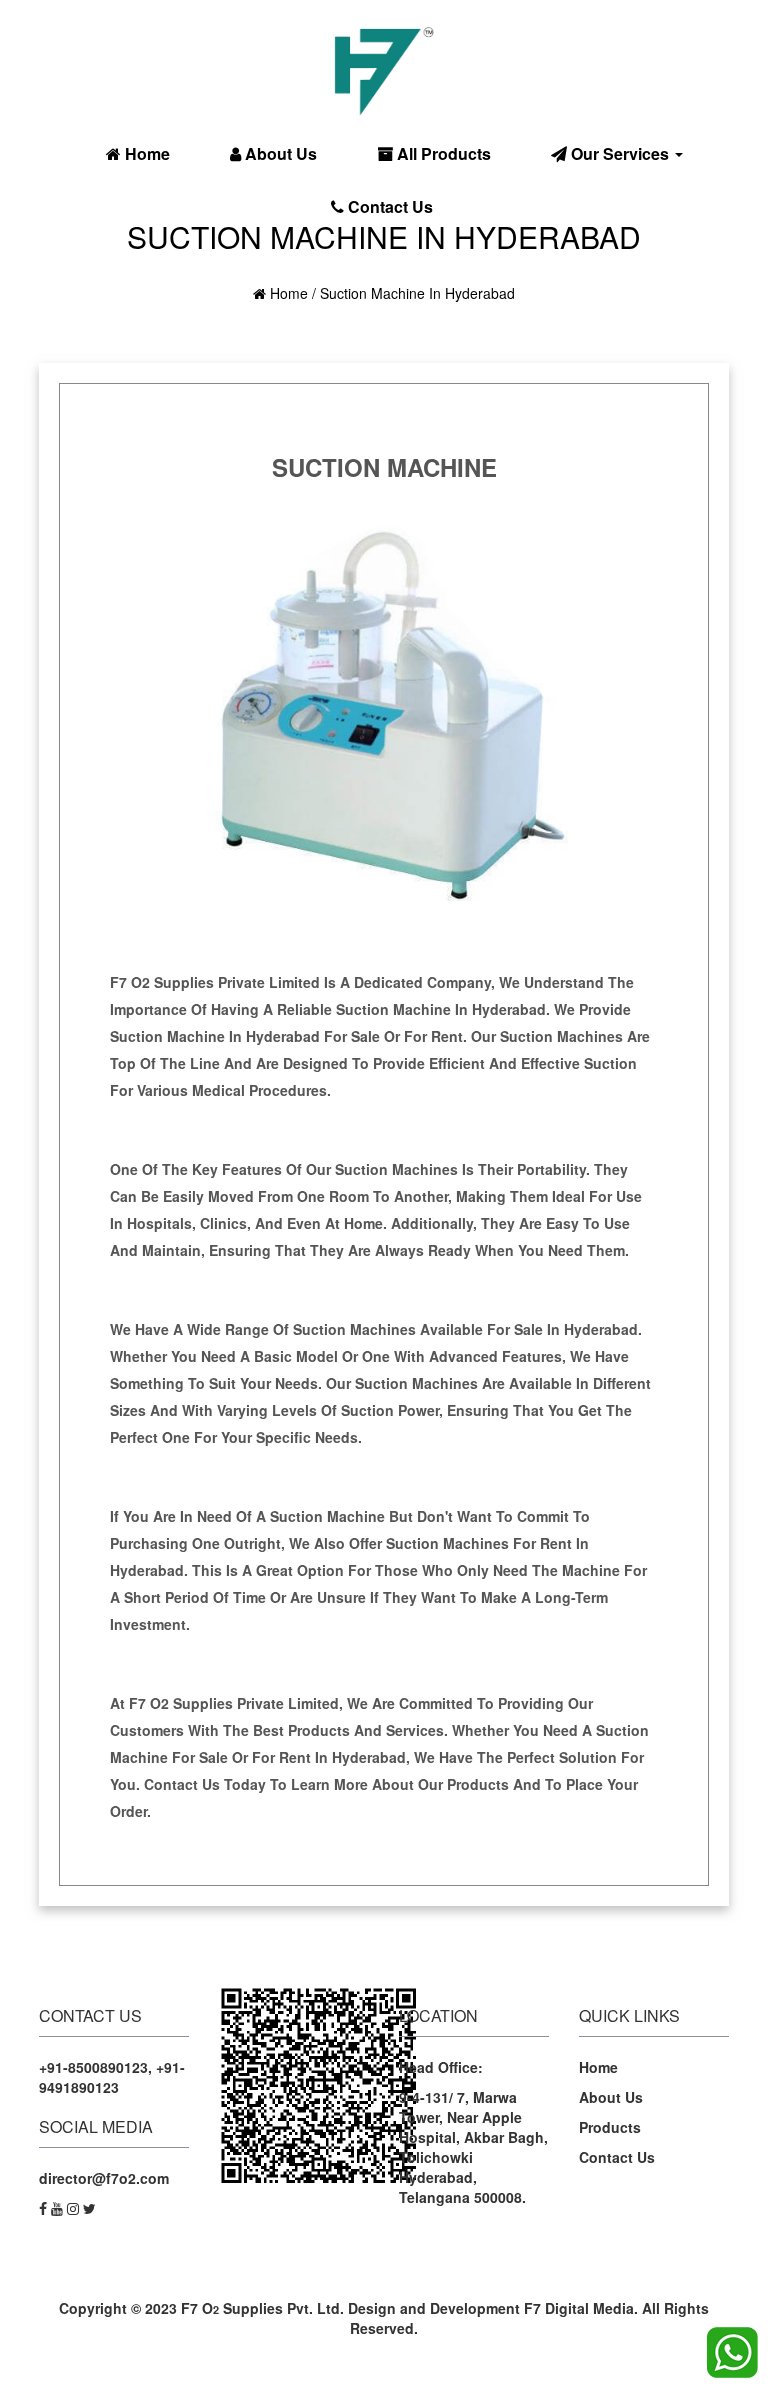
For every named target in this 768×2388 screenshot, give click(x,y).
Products (610, 2127)
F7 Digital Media (579, 2308)
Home (145, 153)
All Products (442, 153)
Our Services (620, 153)
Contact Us (388, 206)
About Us (279, 153)
